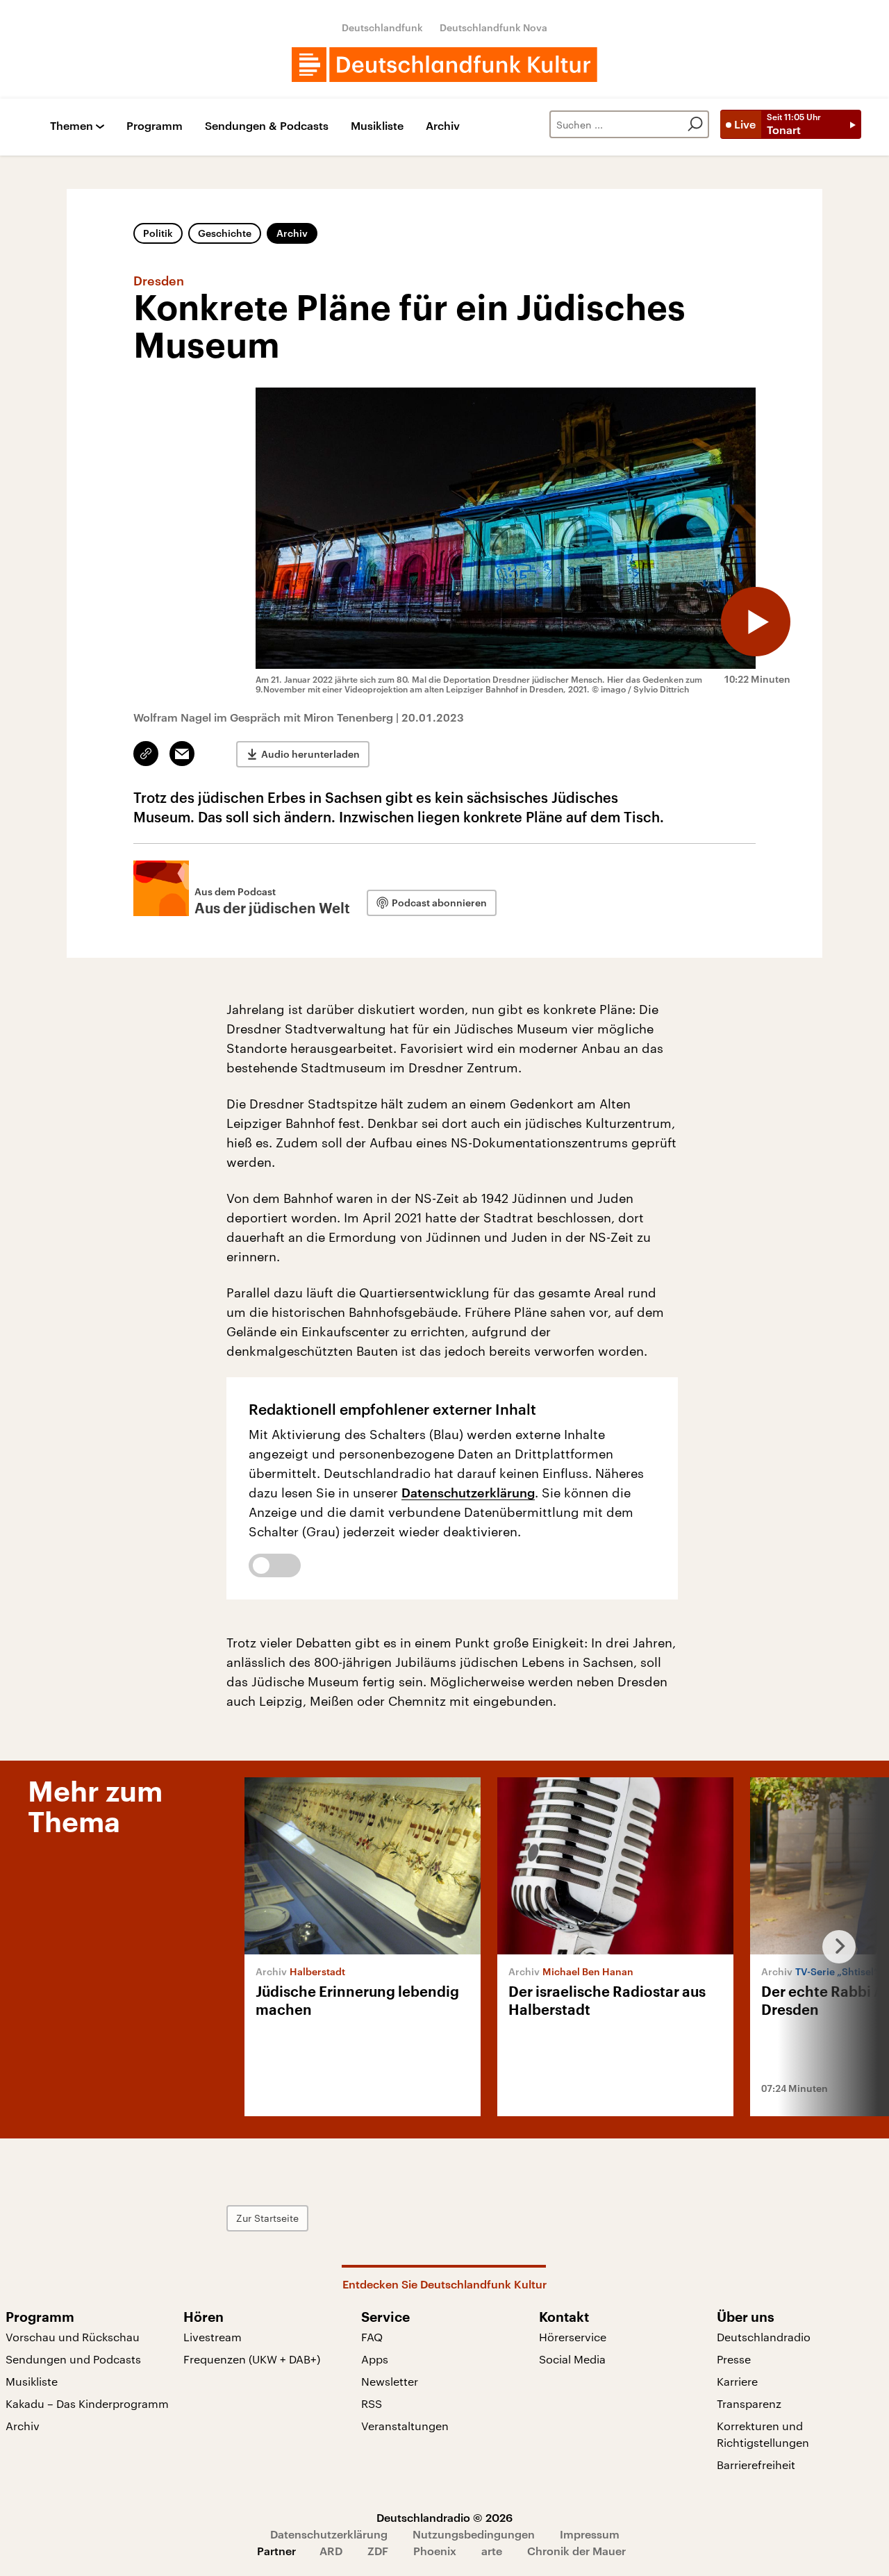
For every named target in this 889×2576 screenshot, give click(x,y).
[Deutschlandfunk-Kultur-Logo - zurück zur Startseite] (444, 65)
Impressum (590, 2534)
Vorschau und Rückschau (73, 2337)
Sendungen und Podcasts (73, 2359)
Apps (375, 2359)
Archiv (443, 126)
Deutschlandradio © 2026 (444, 2517)
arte (492, 2551)
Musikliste (377, 126)
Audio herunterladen (310, 754)
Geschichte (225, 233)
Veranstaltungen (405, 2426)
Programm (155, 126)
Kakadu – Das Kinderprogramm (87, 2403)
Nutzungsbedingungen (474, 2534)
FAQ (372, 2337)
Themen (72, 126)
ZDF (378, 2551)
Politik (158, 233)
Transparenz (749, 2403)
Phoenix (435, 2551)
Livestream (213, 2337)
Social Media (572, 2359)
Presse (734, 2359)
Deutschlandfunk (382, 27)
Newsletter (390, 2381)
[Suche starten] (695, 124)
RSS (372, 2403)
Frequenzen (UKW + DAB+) (252, 2359)
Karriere (737, 2381)
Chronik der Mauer (576, 2551)
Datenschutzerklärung (468, 1493)
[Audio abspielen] (756, 622)
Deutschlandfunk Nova (493, 27)
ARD (331, 2551)
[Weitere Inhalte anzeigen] (833, 1947)
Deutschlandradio (764, 2337)
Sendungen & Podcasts (267, 126)
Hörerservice (573, 2337)
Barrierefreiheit (756, 2465)
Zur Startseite (267, 2218)
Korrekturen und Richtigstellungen (763, 2434)
